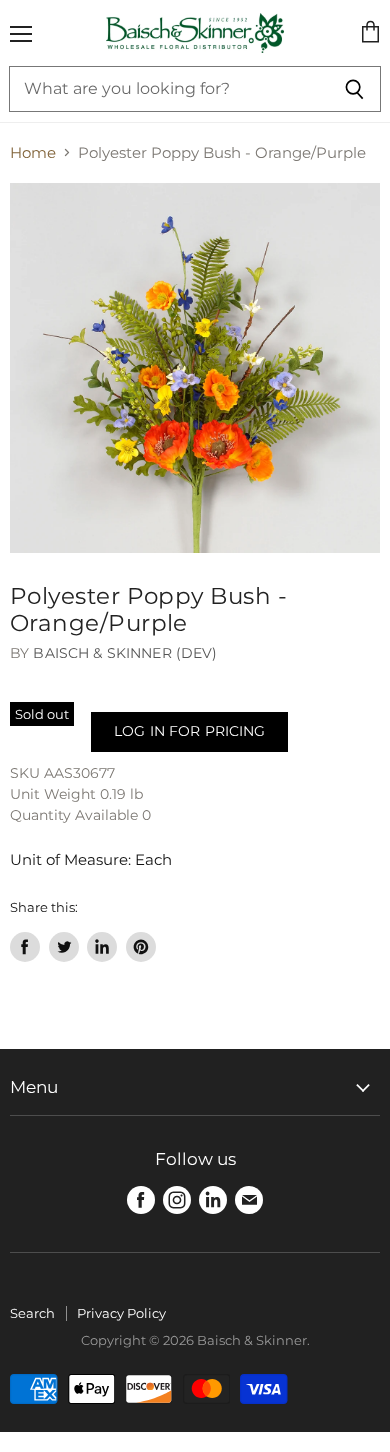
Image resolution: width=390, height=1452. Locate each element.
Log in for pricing (189, 731)
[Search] (354, 89)
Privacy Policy (121, 1313)
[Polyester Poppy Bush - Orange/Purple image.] (195, 368)
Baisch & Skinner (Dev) (125, 653)
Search (32, 1313)
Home (33, 152)
